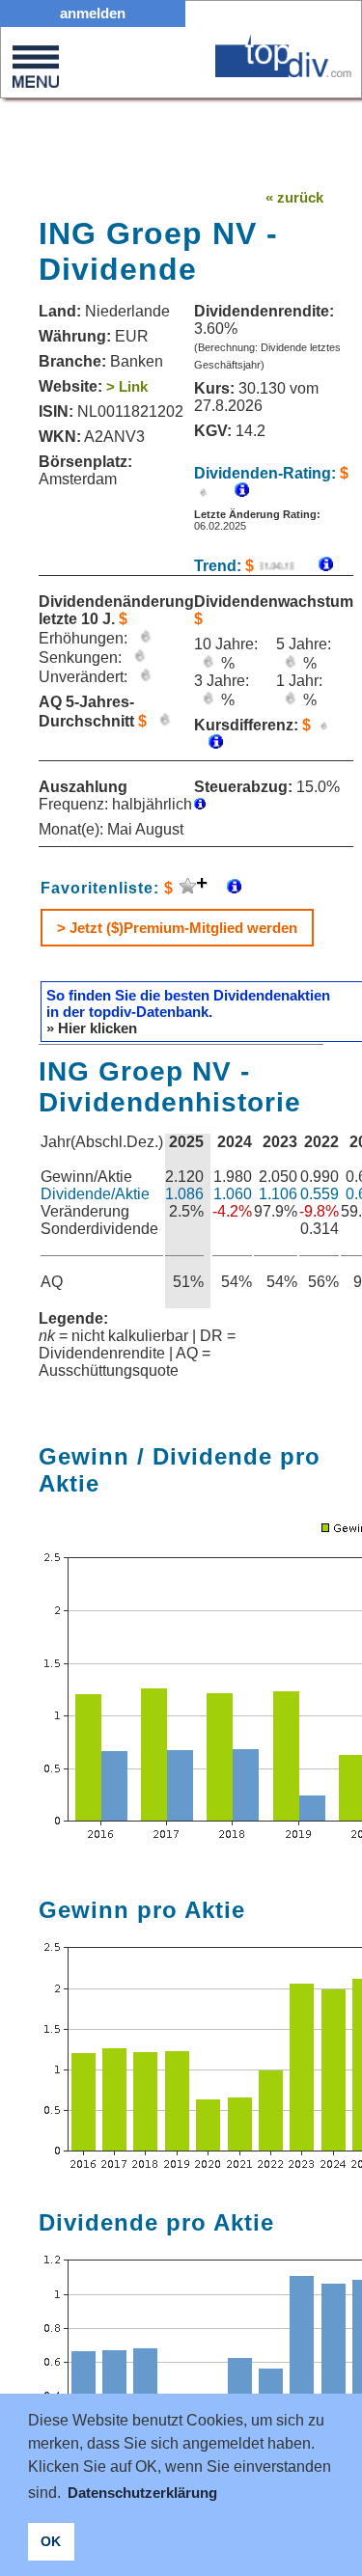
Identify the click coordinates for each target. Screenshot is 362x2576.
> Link (127, 386)
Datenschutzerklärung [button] (142, 2493)
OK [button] (51, 2541)
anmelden (93, 13)
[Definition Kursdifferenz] (209, 743)
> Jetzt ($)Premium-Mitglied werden (177, 928)
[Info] (316, 566)
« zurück (294, 197)
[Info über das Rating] (232, 492)
